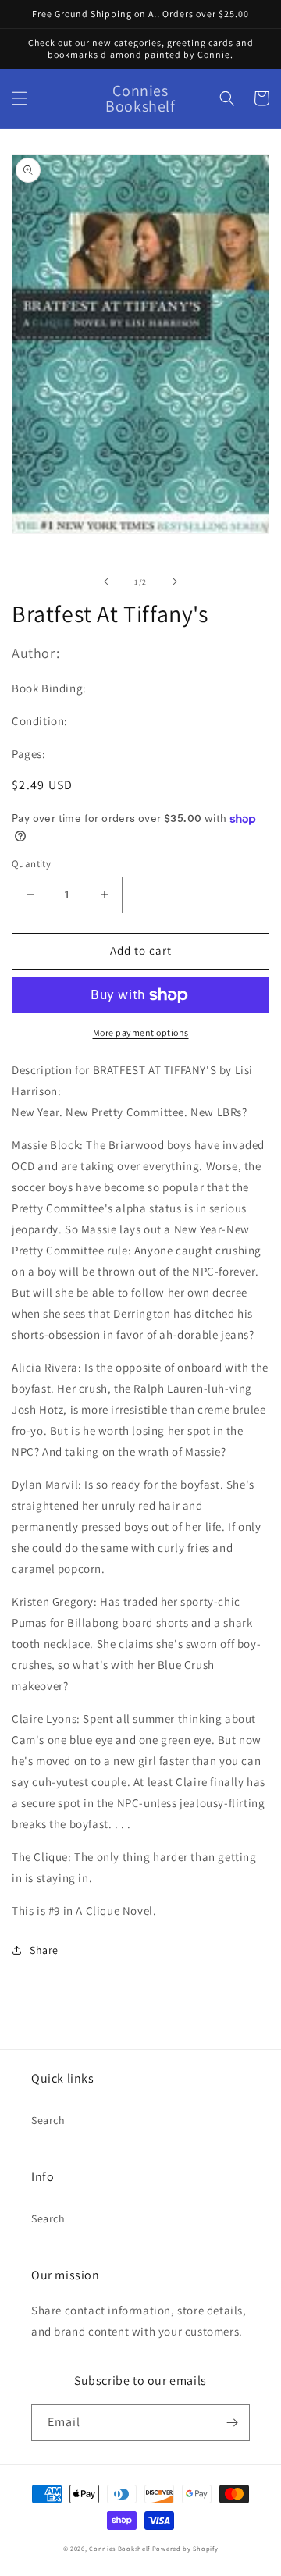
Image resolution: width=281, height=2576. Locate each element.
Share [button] (44, 1950)
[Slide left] (106, 582)
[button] (20, 98)
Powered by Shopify (185, 2548)
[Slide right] (175, 582)
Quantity (31, 864)
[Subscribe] (232, 2423)
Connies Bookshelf (119, 2548)
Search (48, 2120)
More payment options (141, 1032)
